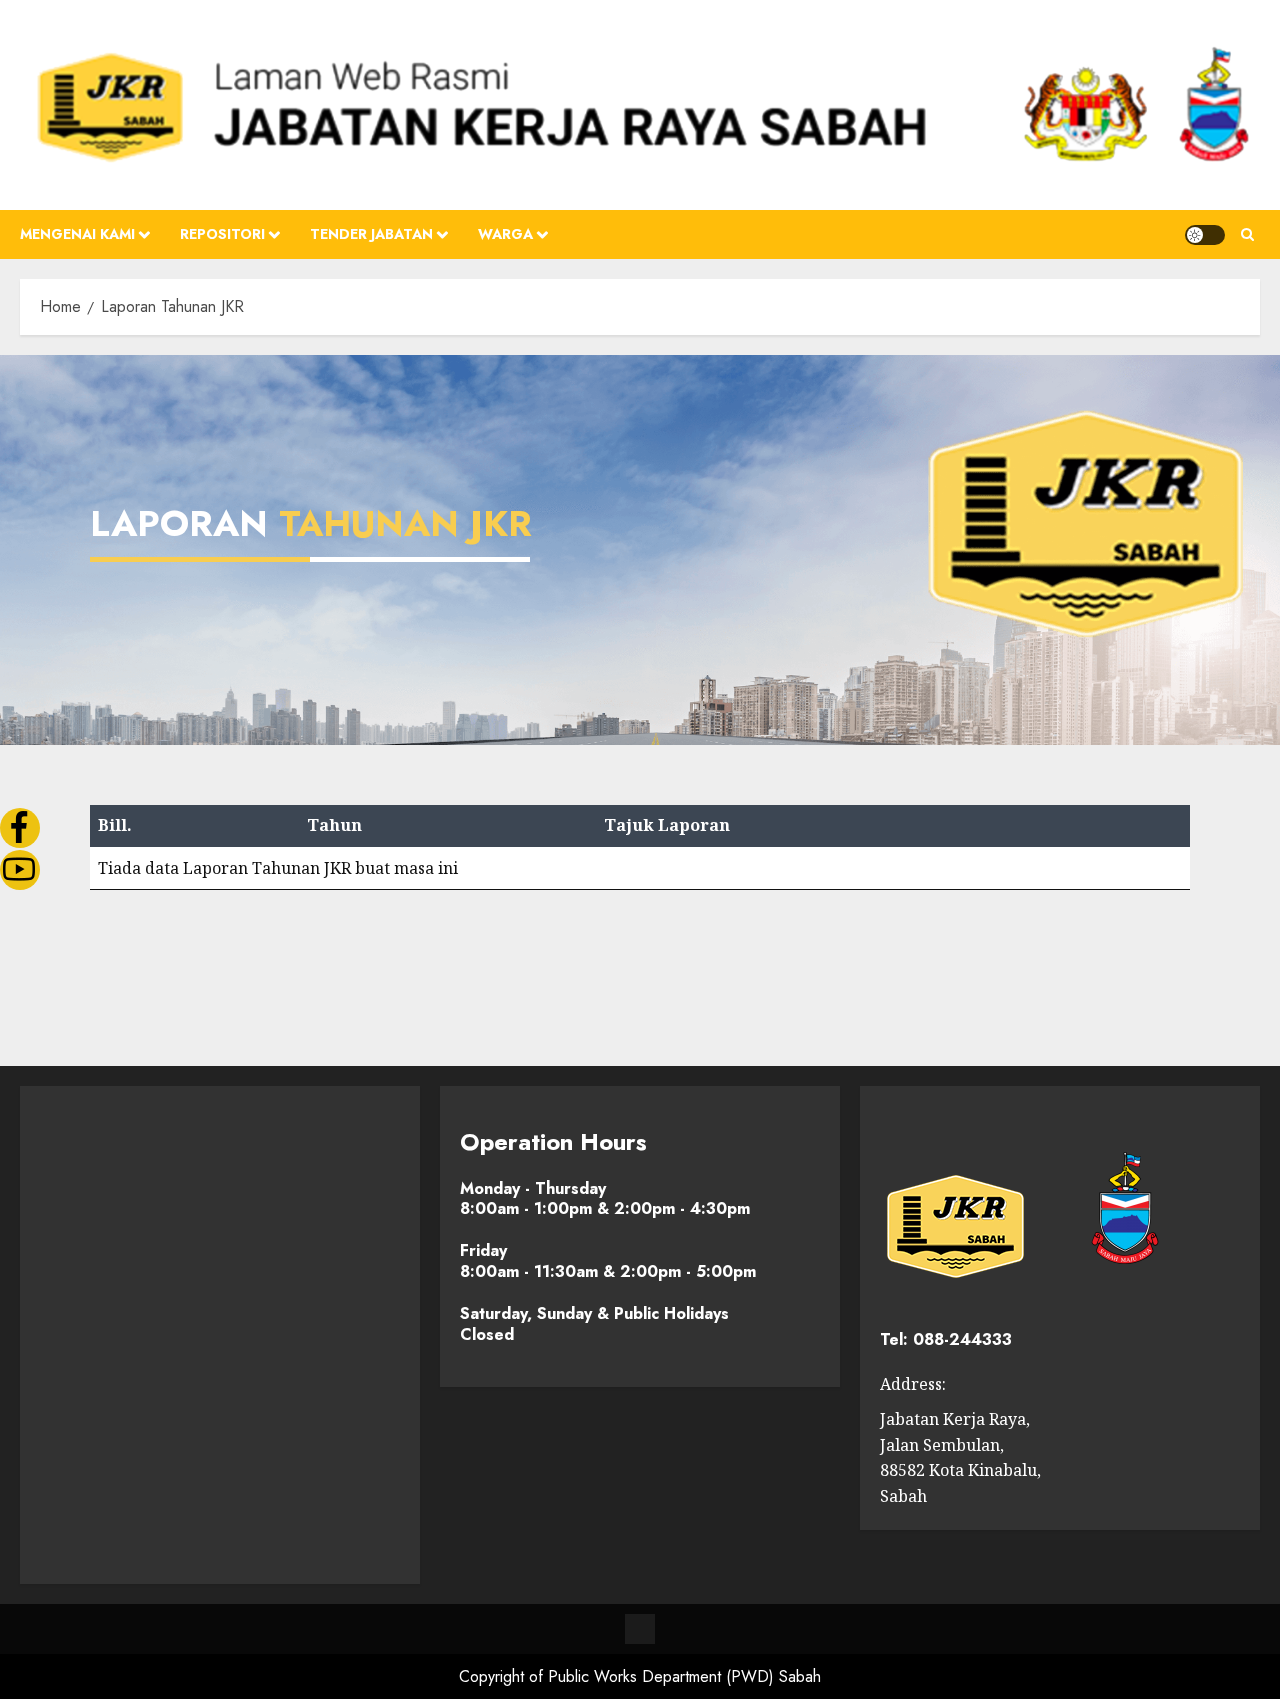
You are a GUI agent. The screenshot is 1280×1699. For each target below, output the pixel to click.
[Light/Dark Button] (1205, 235)
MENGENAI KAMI (77, 234)
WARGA (505, 234)
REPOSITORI (222, 234)
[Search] (1247, 235)
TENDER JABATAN (371, 234)
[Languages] (640, 1629)
